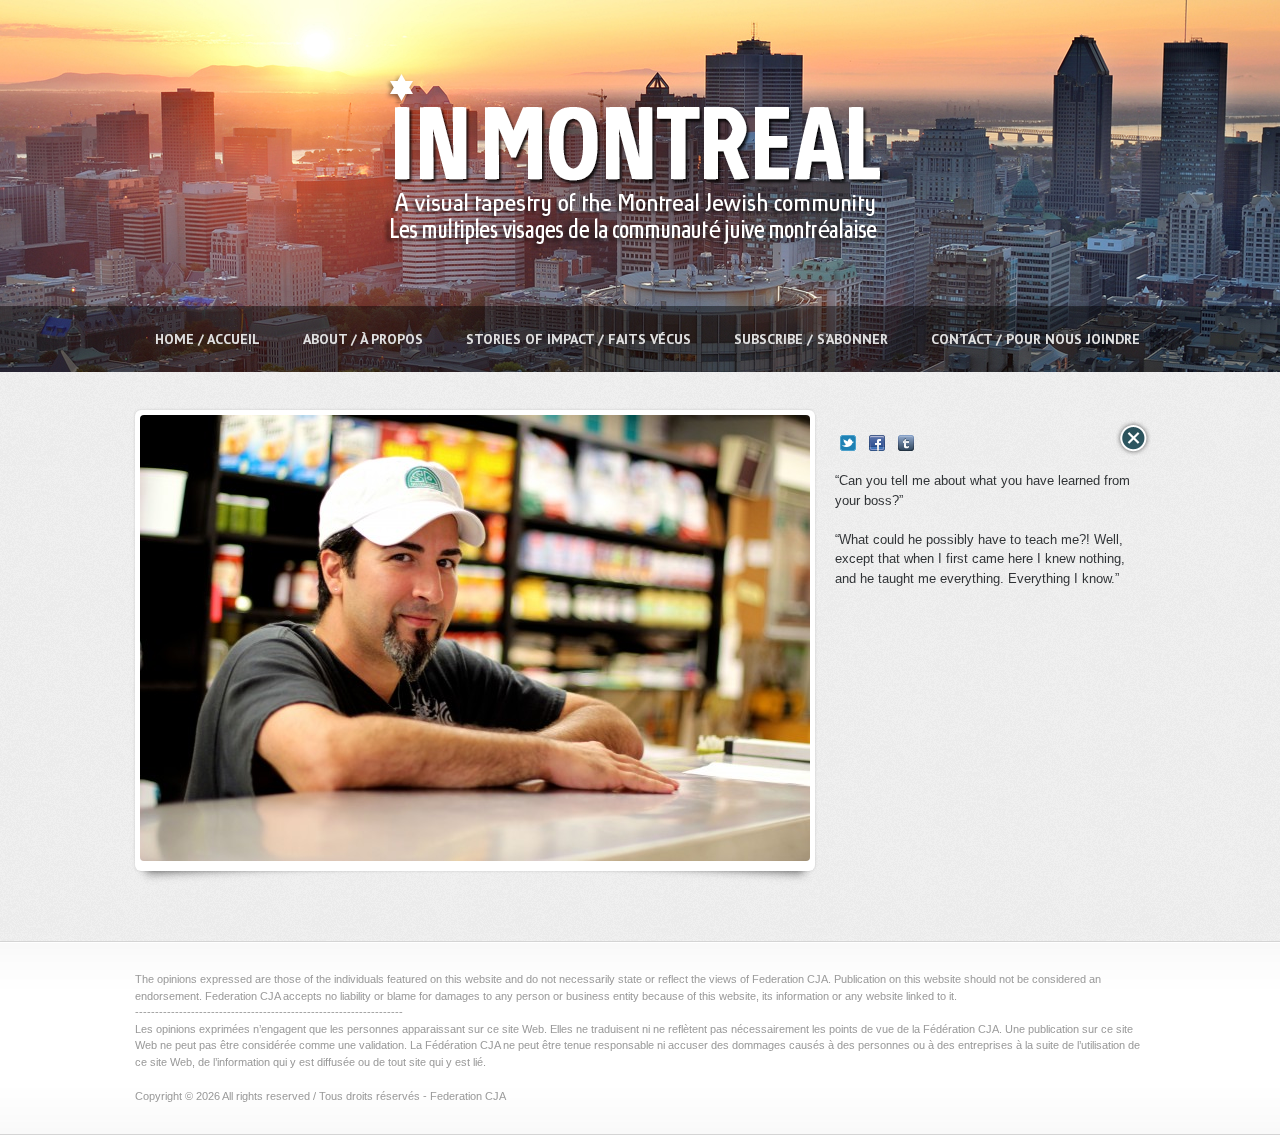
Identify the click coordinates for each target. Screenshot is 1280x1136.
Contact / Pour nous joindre (1035, 339)
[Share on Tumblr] (906, 443)
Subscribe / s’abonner (811, 339)
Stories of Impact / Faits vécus (578, 339)
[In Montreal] (627, 295)
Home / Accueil (207, 339)
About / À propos (363, 339)
